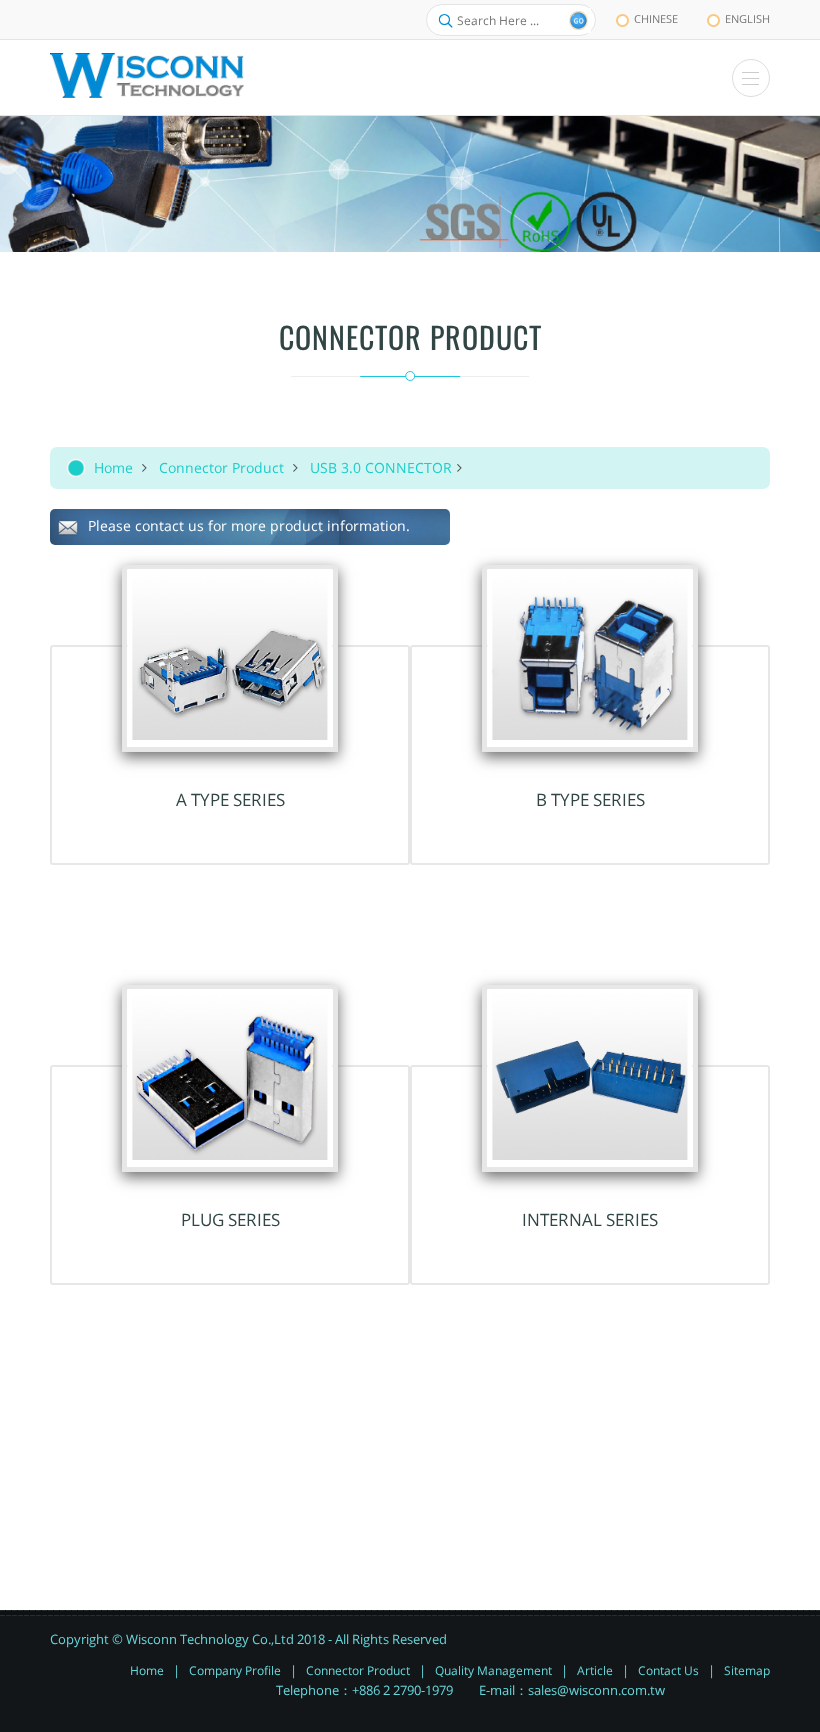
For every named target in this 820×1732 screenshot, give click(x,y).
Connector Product (221, 467)
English (747, 18)
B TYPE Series (590, 799)
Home (113, 467)
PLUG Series (230, 1219)
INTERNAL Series (590, 1219)
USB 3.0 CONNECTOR (381, 467)
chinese (656, 18)
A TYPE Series (230, 799)
